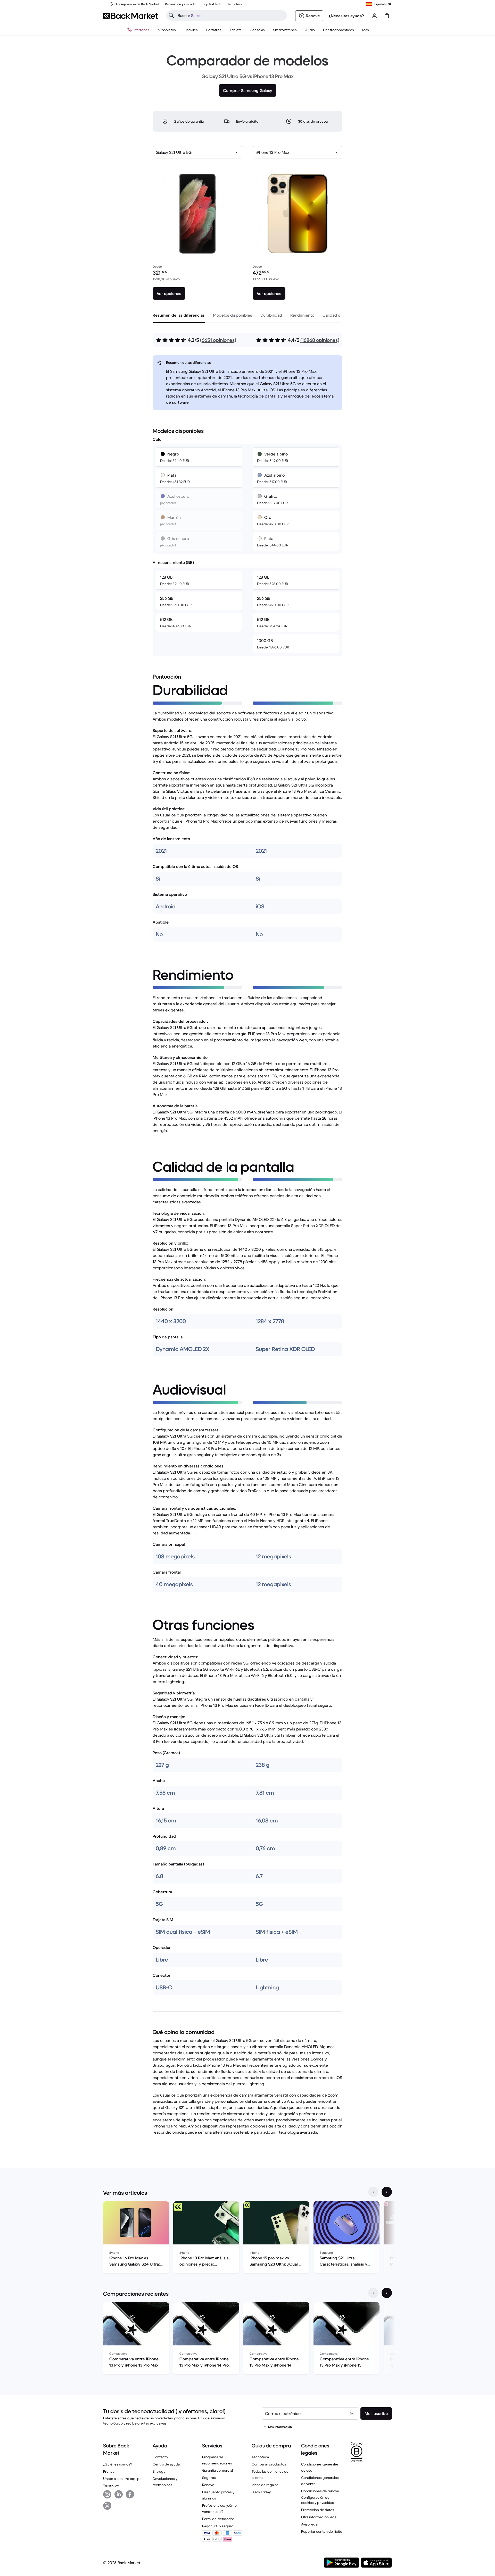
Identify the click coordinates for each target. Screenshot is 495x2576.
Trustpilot (111, 2486)
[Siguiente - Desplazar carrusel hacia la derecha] (387, 2192)
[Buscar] (171, 15)
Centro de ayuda (166, 2464)
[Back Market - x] (107, 2506)
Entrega (159, 2471)
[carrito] (387, 16)
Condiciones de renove (320, 2491)
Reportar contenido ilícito (322, 2531)
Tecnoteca (260, 2457)
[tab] (179, 315)
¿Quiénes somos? (118, 2464)
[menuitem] (192, 30)
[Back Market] (131, 16)
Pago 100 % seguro (218, 2526)
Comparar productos (269, 2464)
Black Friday (261, 2492)
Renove (208, 2485)
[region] (247, 2238)
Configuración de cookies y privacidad (318, 2500)
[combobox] (197, 152)
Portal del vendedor (218, 2519)
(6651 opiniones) (218, 340)
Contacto (160, 2457)
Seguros (209, 2478)
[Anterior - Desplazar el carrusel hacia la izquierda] (373, 2192)
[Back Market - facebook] (130, 2494)
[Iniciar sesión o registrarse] (374, 16)
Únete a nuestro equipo (122, 2479)
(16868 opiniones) (320, 340)
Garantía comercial (217, 2470)
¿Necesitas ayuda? (346, 16)
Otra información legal (319, 2517)
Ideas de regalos (265, 2485)
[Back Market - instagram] (107, 2494)
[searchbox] (231, 15)
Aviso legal (310, 2524)
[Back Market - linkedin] (119, 2494)
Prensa (109, 2471)
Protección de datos (318, 2510)
